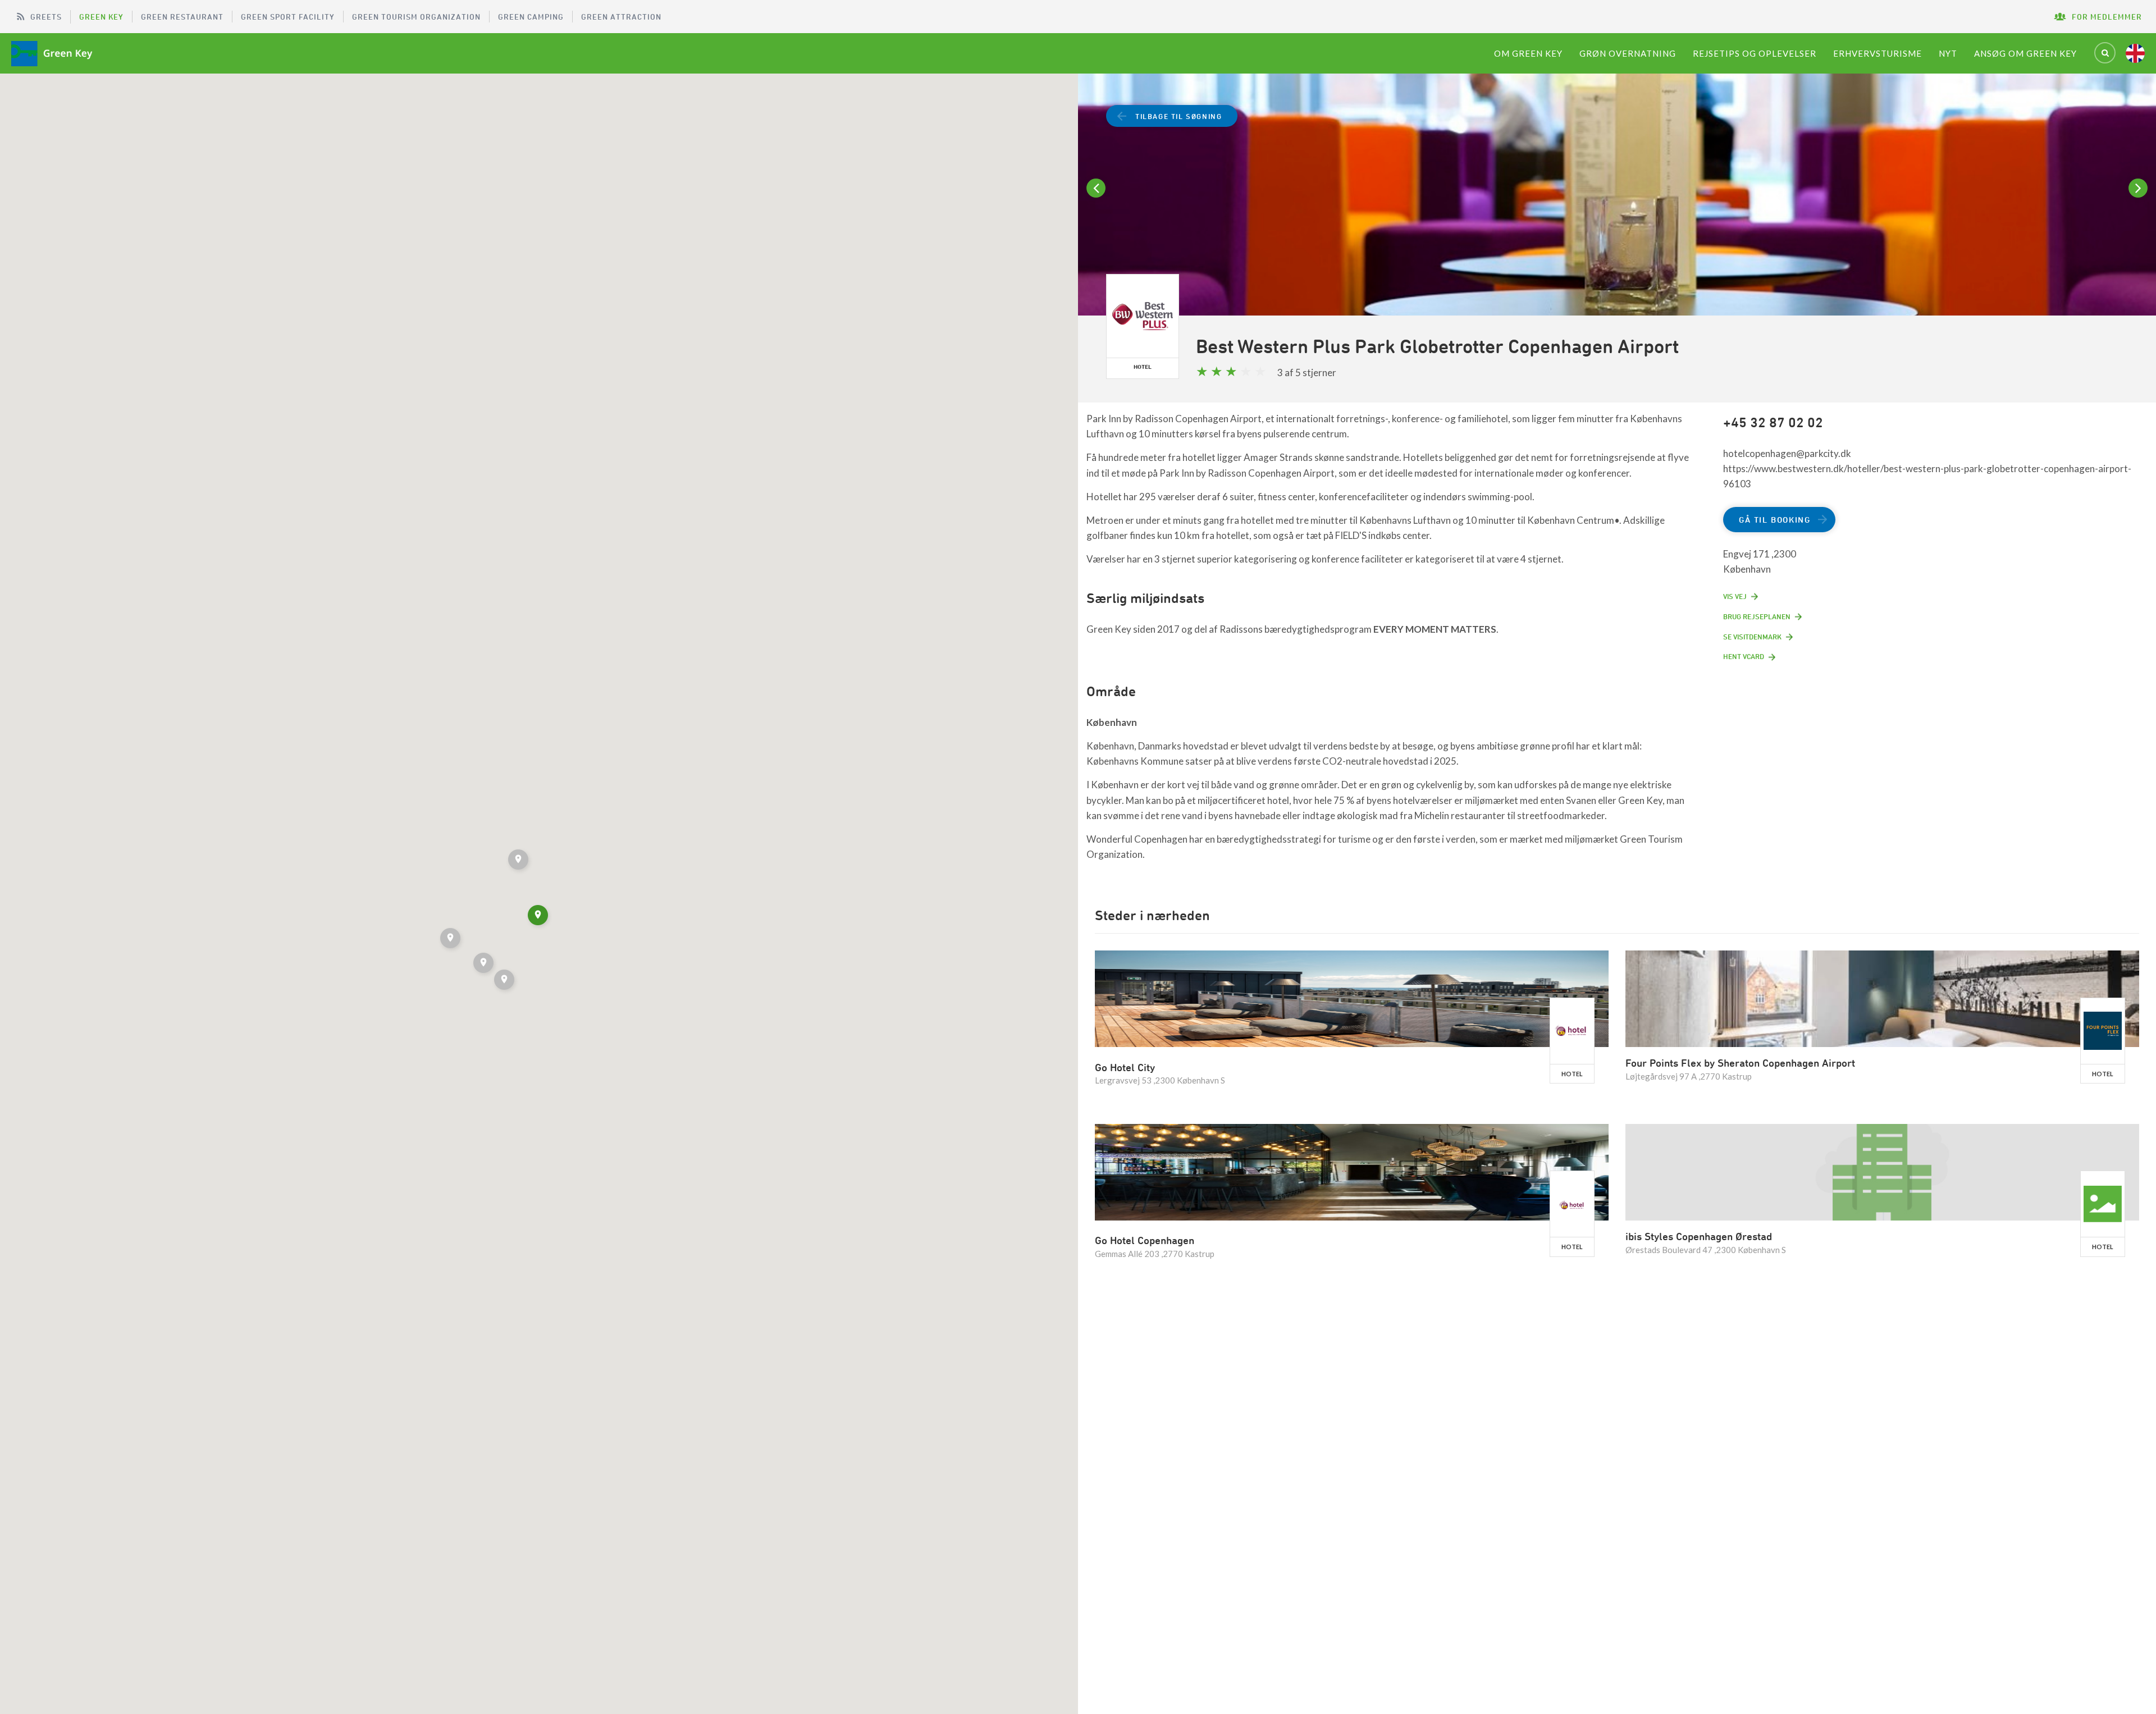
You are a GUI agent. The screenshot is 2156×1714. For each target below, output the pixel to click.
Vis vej (1735, 596)
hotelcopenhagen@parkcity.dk (1787, 453)
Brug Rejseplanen (1757, 616)
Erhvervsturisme (1878, 53)
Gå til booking (1774, 520)
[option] (1617, 209)
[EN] (2135, 53)
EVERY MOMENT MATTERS (1435, 629)
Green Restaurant (182, 17)
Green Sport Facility (288, 17)
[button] (519, 861)
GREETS (46, 17)
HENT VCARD (1744, 656)
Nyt (1948, 53)
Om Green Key (1528, 53)
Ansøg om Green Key (2025, 53)
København (1112, 722)
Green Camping (531, 17)
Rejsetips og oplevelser (1755, 53)
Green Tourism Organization (416, 17)
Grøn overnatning (1628, 53)
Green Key (101, 17)
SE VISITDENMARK (1752, 637)
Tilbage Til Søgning (1179, 116)
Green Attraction (621, 17)
